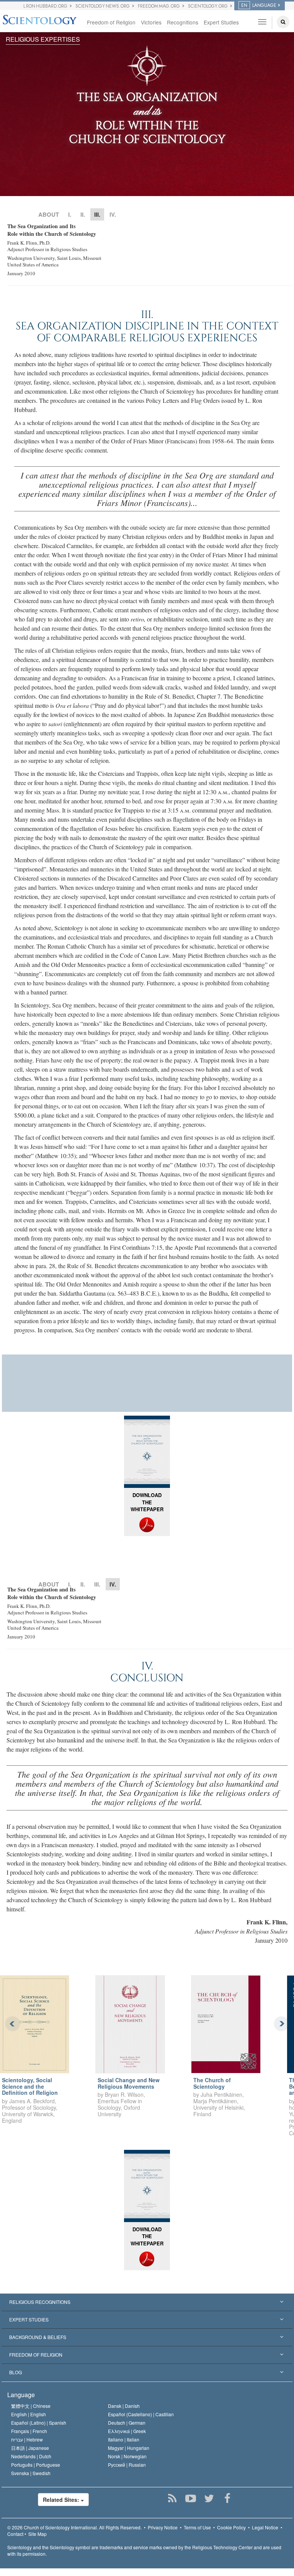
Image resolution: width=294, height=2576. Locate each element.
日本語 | (30, 2448)
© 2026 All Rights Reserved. (74, 2527)
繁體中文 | (31, 2406)
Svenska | (31, 2473)
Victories (151, 22)
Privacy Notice (163, 2527)
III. (97, 1584)
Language (21, 2395)
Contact (15, 2534)
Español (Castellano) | (141, 2414)
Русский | (127, 2465)
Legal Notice (265, 2527)
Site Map (38, 2534)
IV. (113, 214)
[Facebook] (227, 2498)
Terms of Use (197, 2527)
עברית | (27, 2439)
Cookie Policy (231, 2527)
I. (70, 214)
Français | (29, 2431)
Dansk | (124, 2406)
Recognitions (183, 22)
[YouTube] (190, 2498)
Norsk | (127, 2456)
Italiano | (124, 2439)
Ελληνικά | (127, 2431)
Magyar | (129, 2448)
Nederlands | (31, 2456)
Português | (36, 2465)
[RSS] (172, 2498)
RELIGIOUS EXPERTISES (43, 39)
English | (29, 2414)
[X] (209, 2498)
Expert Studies (221, 22)
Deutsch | (127, 2423)
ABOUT (49, 214)
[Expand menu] (147, 2302)
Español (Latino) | (39, 2423)
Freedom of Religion (111, 22)
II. (83, 214)
